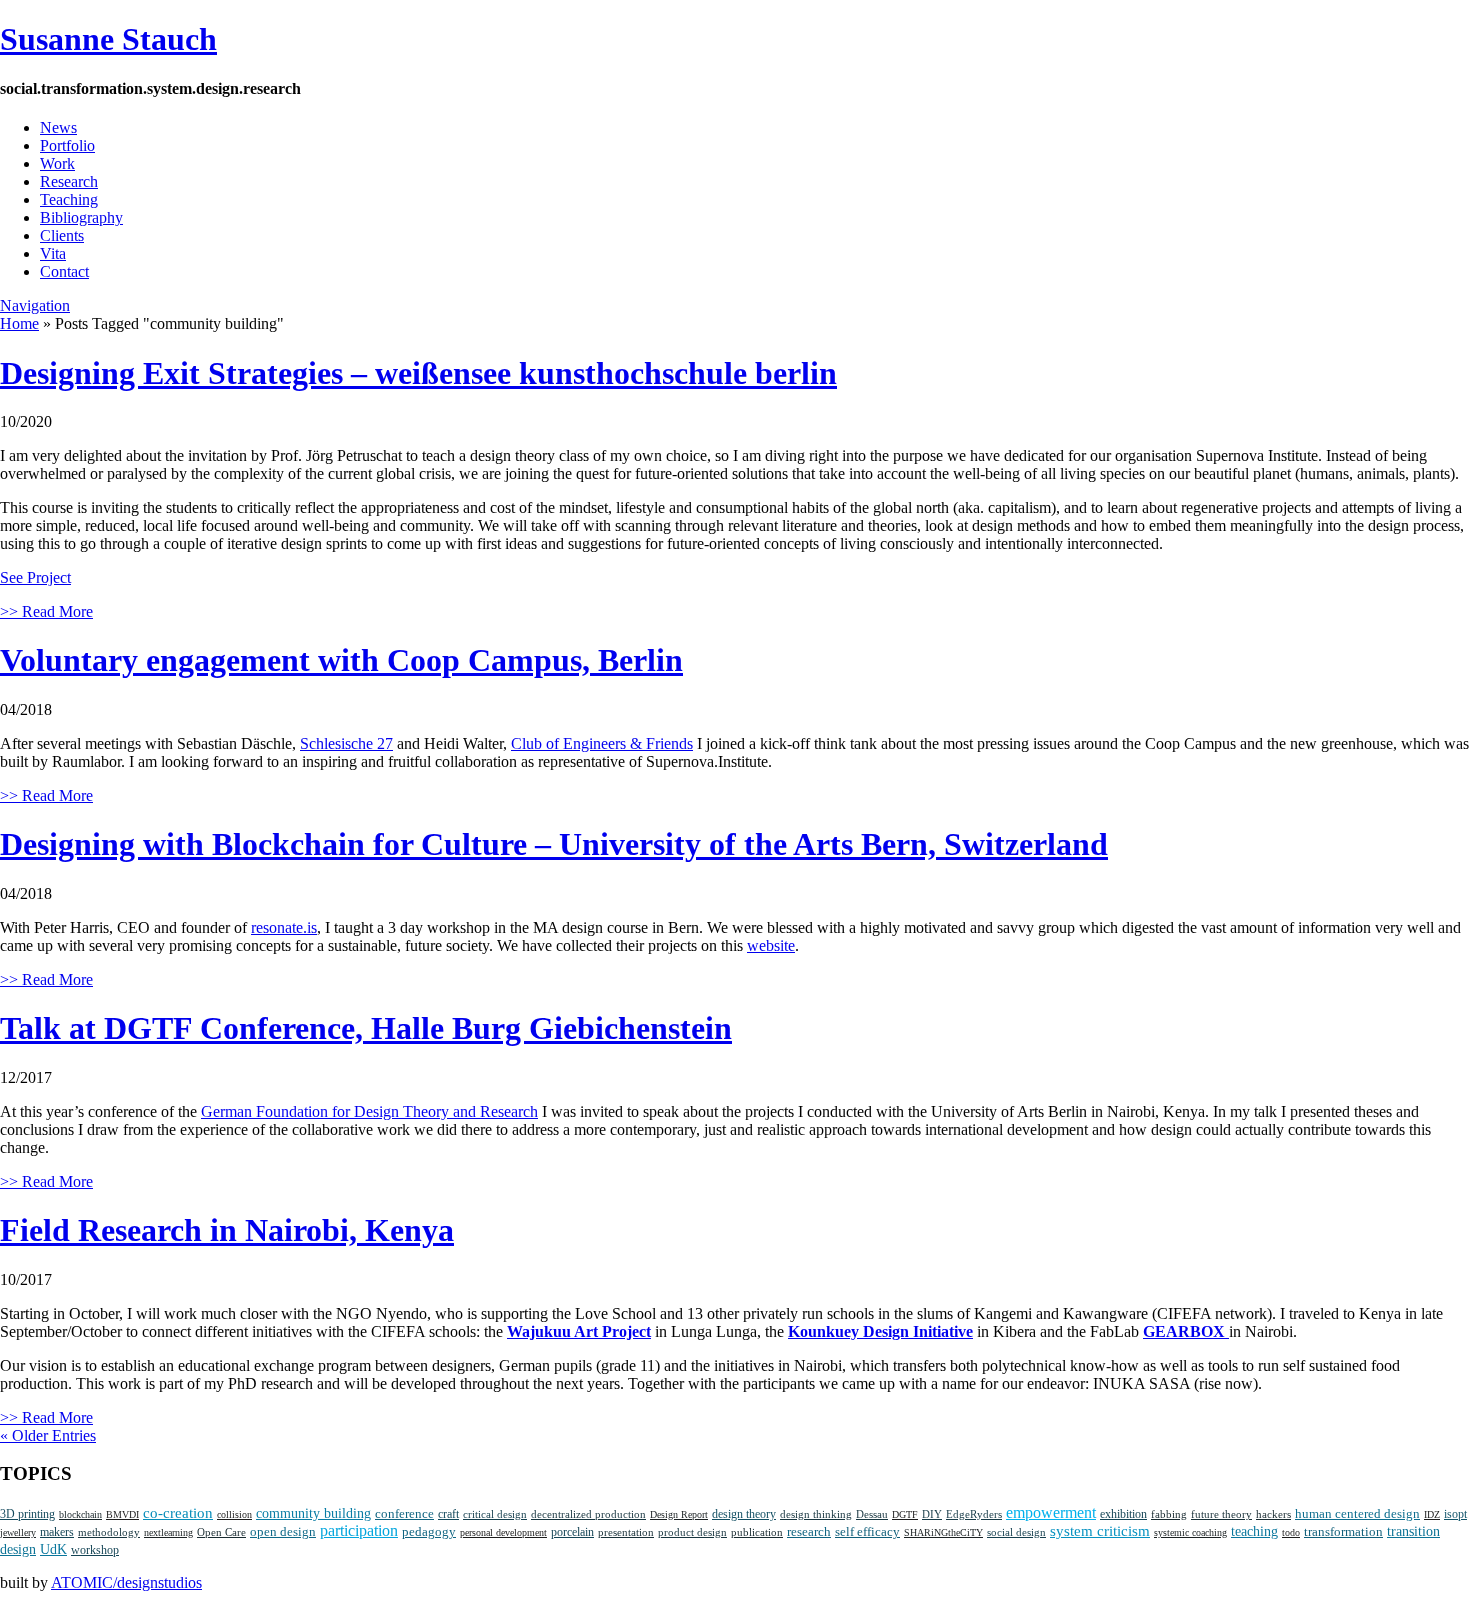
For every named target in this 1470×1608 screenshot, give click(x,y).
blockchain (80, 1514)
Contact (64, 271)
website (771, 945)
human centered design (1357, 1513)
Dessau (872, 1514)
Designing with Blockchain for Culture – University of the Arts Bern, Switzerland (554, 844)
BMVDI (122, 1514)
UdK (53, 1549)
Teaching (69, 199)
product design (692, 1532)
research (809, 1532)
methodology (109, 1532)
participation (359, 1530)
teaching (1254, 1531)
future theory (1221, 1514)
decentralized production (588, 1514)
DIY (932, 1514)
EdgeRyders (974, 1514)
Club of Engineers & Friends (602, 743)
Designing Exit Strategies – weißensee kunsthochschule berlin (418, 373)
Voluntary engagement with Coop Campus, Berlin (341, 660)
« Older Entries (48, 1435)
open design (283, 1531)
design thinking (816, 1514)
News (58, 127)
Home (19, 323)
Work (57, 163)
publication (757, 1532)
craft (448, 1514)
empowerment (1051, 1512)
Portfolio (67, 145)
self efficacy (867, 1532)
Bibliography (81, 217)
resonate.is (284, 927)
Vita (53, 253)
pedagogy (429, 1532)
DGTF (905, 1514)
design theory (744, 1514)
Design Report (679, 1514)
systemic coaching (1190, 1532)
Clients (62, 235)
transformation (1343, 1532)
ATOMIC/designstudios (126, 1582)
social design (1016, 1532)
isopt (1455, 1514)
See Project (35, 577)
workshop (95, 1550)
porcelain (572, 1532)
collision (234, 1514)
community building (313, 1513)
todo (1291, 1532)
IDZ (1432, 1514)
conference (404, 1514)
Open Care (221, 1532)
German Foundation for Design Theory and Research (369, 1111)
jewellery (18, 1532)
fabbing (1169, 1514)
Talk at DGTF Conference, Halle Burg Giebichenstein (366, 1028)
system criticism (1100, 1531)
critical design (495, 1514)
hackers (1273, 1514)
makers (57, 1532)
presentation (626, 1532)
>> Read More (46, 611)
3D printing (27, 1514)
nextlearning (168, 1532)
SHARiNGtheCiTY (943, 1532)
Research (69, 181)
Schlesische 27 (346, 743)
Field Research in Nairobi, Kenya (227, 1230)
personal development (503, 1532)
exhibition (1123, 1514)
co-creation (178, 1513)
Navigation (35, 305)
